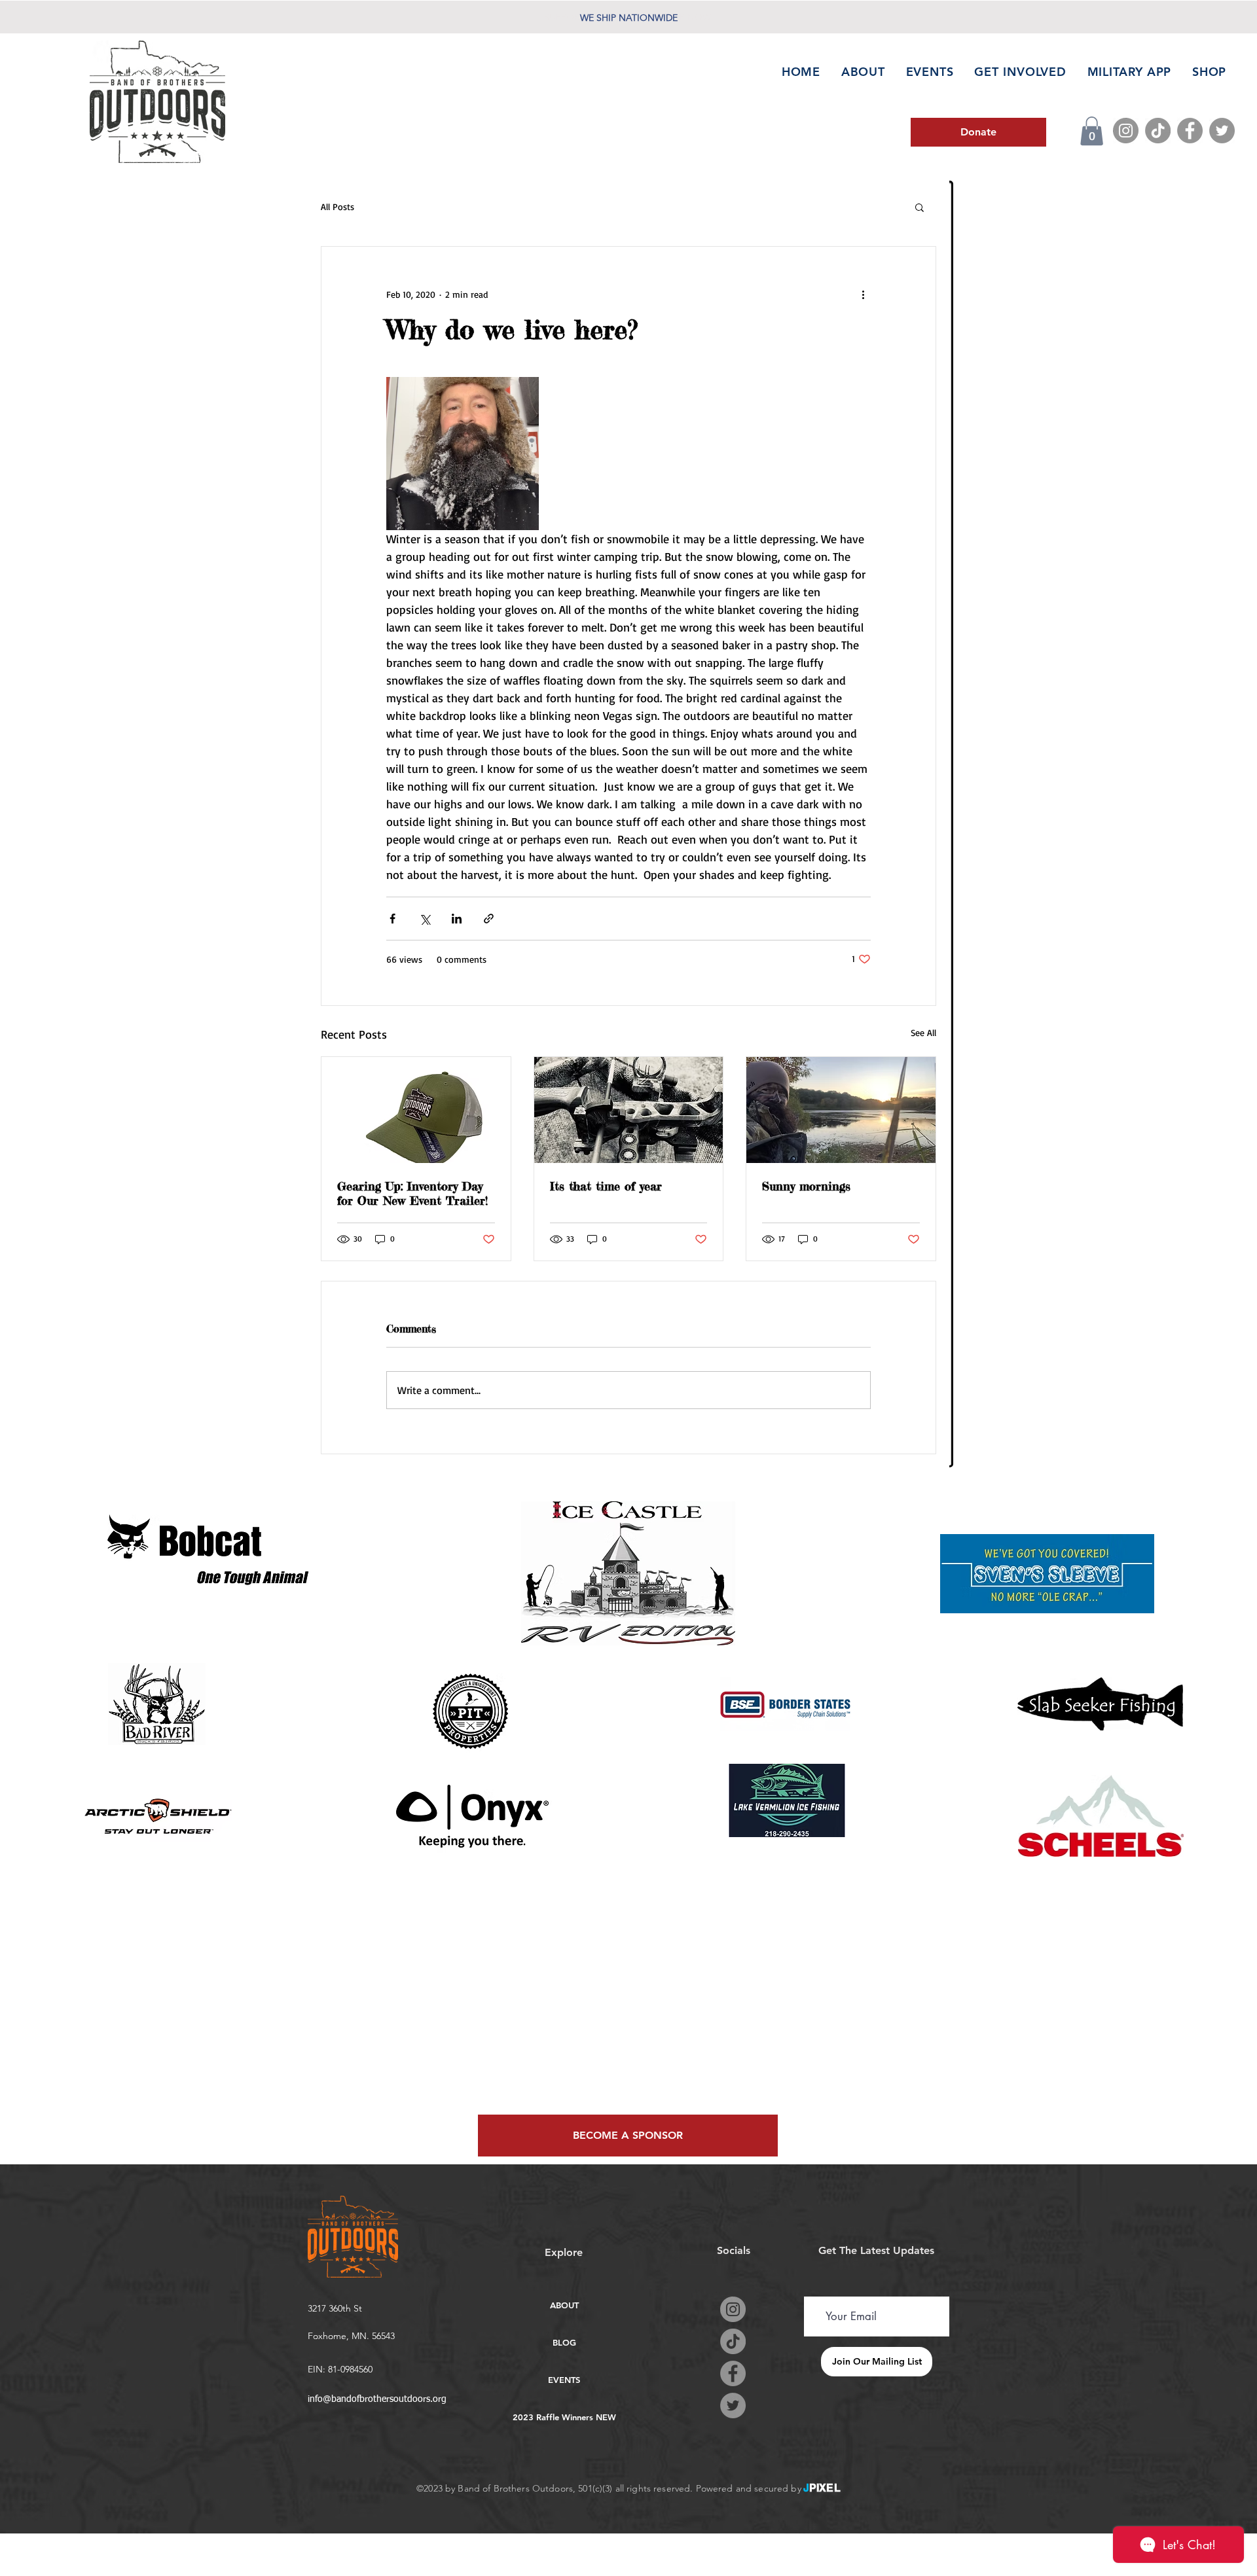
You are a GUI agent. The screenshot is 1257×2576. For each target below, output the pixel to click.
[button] (1092, 131)
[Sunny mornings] (841, 1110)
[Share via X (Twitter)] (425, 919)
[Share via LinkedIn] (457, 919)
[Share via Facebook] (392, 919)
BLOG (564, 2342)
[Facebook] (1190, 131)
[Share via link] (489, 919)
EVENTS (564, 2380)
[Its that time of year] (629, 1110)
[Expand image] (463, 453)
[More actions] (863, 294)
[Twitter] (1222, 131)
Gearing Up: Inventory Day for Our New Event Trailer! (412, 1193)
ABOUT (564, 2305)
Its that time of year (606, 1186)
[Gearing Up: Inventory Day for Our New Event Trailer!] (416, 1110)
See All (923, 1032)
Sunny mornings (806, 1186)
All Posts (337, 206)
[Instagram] (1126, 131)
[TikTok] (1158, 131)
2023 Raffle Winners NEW (564, 2417)
